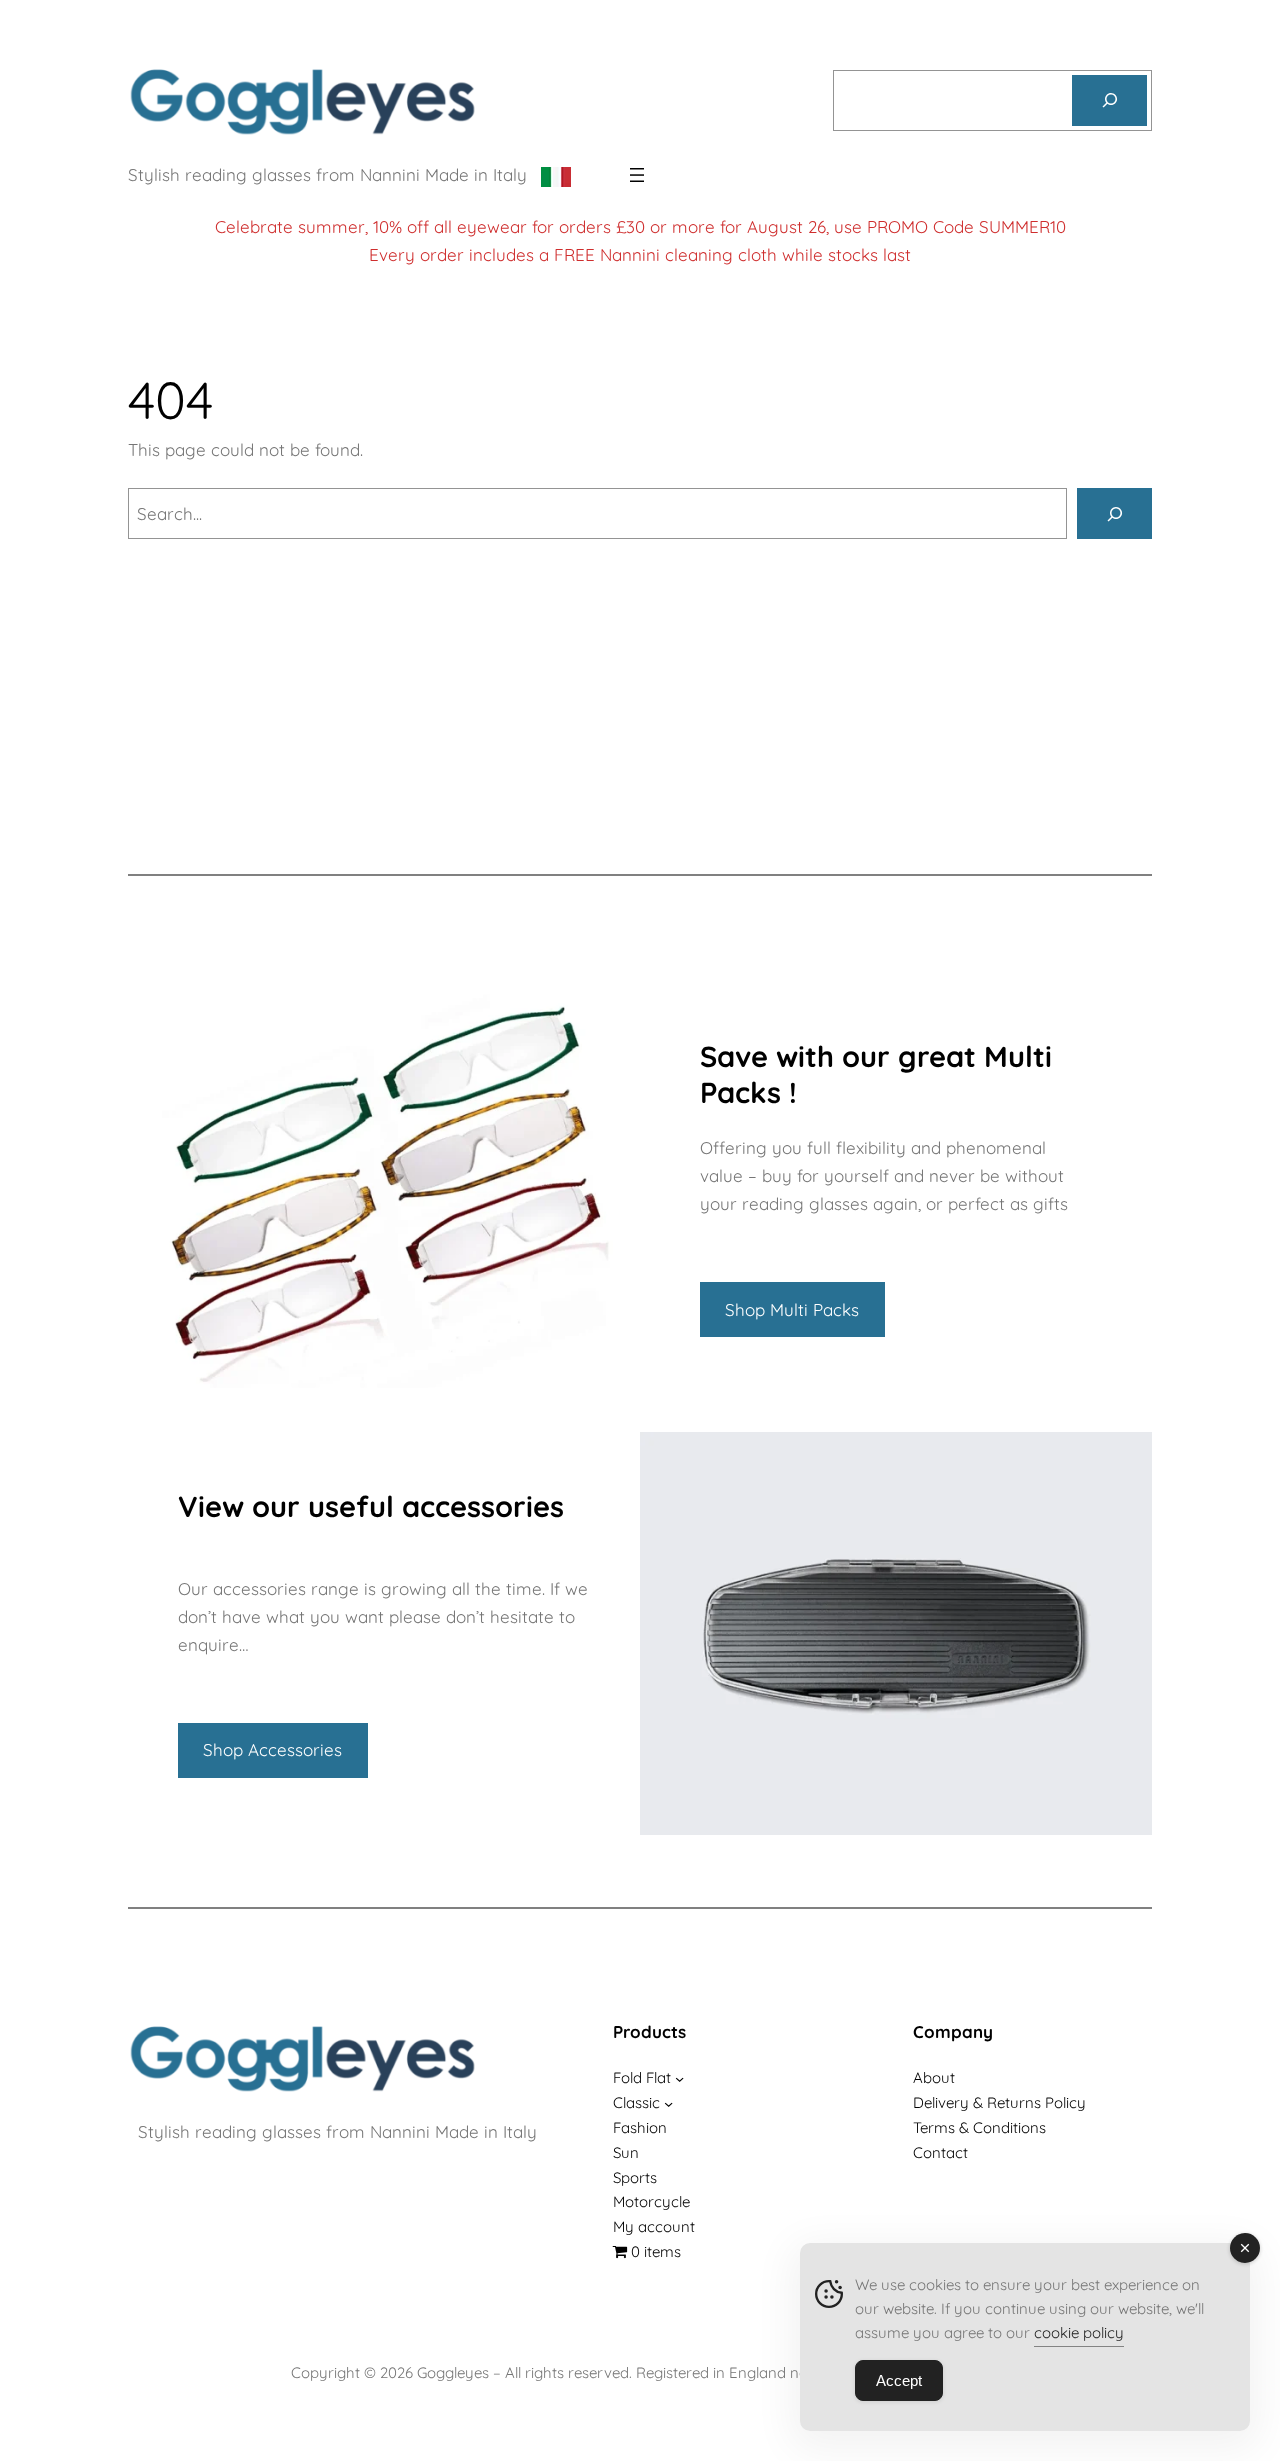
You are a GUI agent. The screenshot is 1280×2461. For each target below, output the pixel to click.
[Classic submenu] (668, 2103)
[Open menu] (637, 175)
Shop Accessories (272, 1749)
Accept (899, 2380)
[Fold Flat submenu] (679, 2078)
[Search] (1109, 100)
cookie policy (1079, 2332)
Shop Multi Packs (792, 1309)
